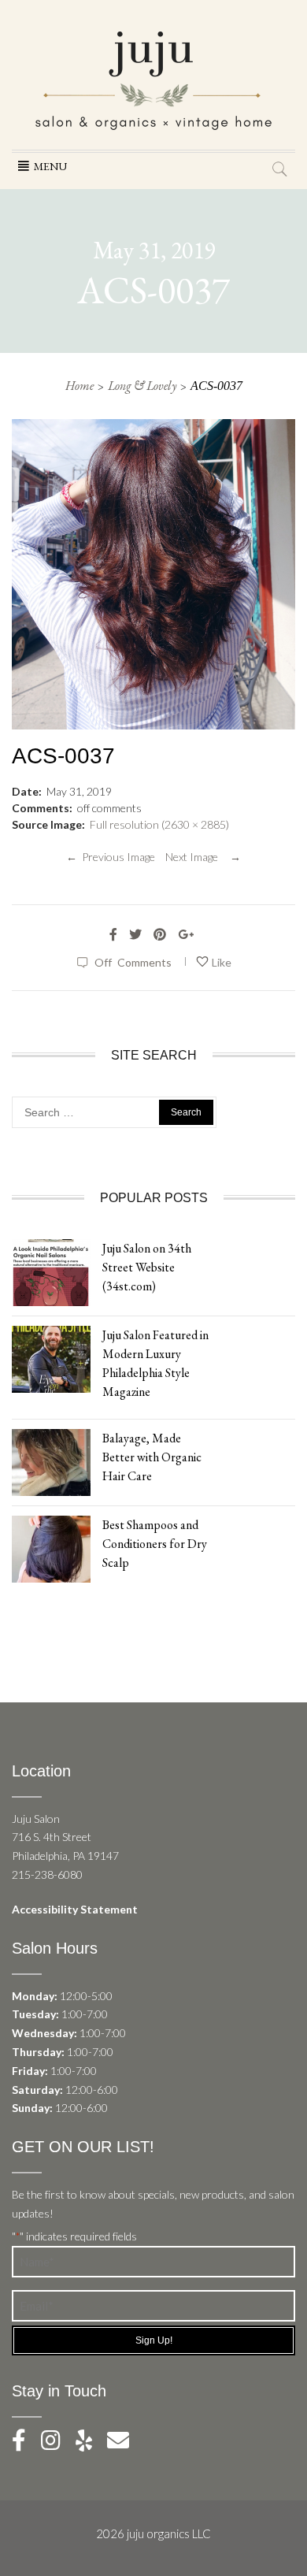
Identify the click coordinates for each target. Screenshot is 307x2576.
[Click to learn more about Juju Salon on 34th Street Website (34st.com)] (51, 1271)
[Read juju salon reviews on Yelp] (91, 2444)
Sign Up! (154, 2340)
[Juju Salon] (153, 79)
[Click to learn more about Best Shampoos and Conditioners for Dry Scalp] (51, 1548)
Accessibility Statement (75, 1909)
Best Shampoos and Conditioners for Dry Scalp (155, 1544)
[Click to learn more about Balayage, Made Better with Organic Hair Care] (51, 1461)
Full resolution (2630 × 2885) (159, 824)
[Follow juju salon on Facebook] (25, 2444)
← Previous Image (111, 857)
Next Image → (203, 857)
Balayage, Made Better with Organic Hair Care (152, 1457)
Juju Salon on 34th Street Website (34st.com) (147, 1267)
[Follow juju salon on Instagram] (57, 2444)
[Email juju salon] (124, 2444)
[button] (50, 166)
